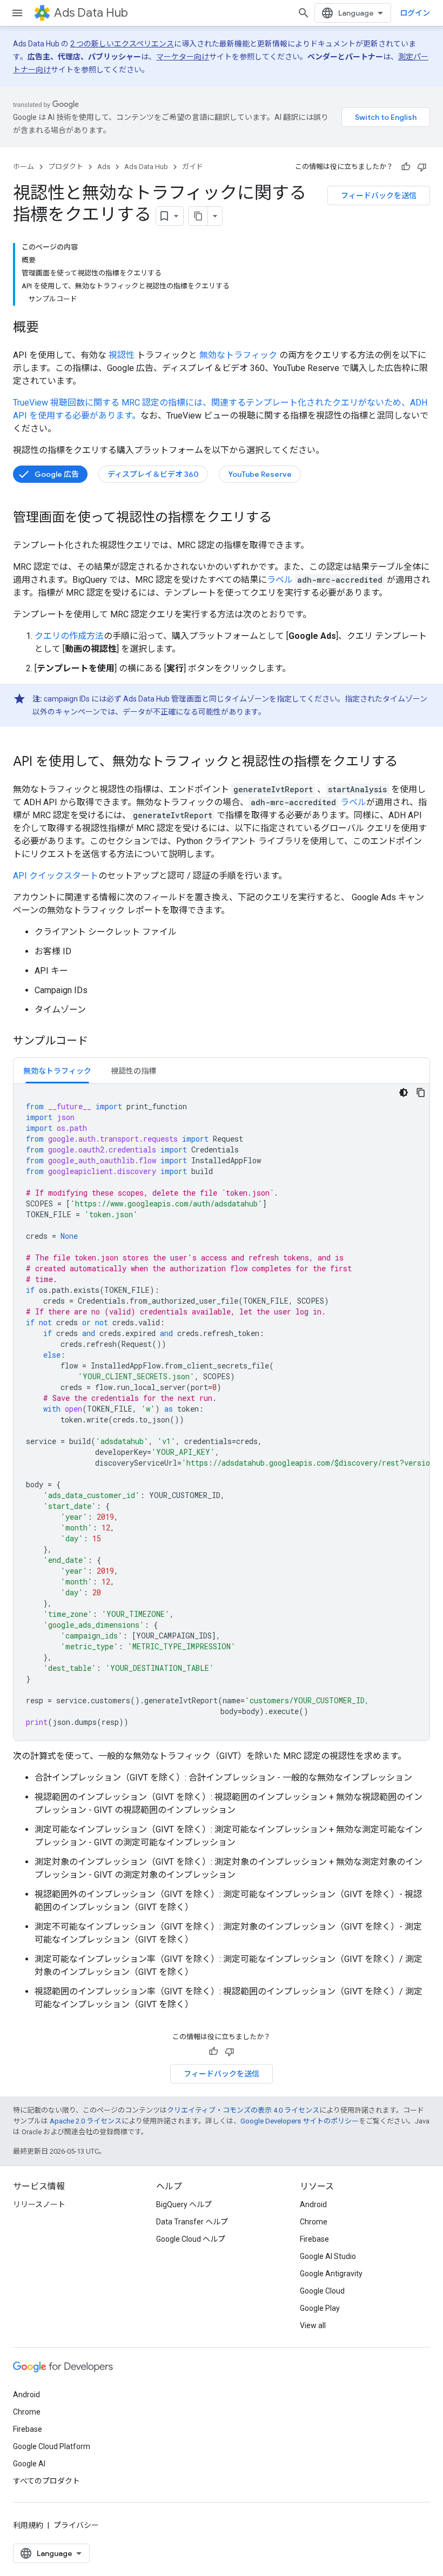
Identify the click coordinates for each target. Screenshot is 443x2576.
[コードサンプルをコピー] (421, 1093)
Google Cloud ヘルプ (191, 2239)
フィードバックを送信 (379, 195)
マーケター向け (183, 57)
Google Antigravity (331, 2274)
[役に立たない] (422, 167)
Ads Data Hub (91, 13)
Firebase (314, 2239)
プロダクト (66, 167)
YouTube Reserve (260, 474)
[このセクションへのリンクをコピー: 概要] (50, 328)
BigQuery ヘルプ (184, 2204)
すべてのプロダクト (46, 2481)
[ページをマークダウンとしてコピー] (198, 216)
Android (313, 2204)
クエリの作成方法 (69, 636)
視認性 (122, 355)
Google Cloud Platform (52, 2446)
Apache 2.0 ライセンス (86, 2121)
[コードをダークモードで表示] (404, 1093)
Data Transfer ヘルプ (192, 2222)
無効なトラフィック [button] (57, 1071)
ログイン (415, 13)
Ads (104, 167)
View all (313, 2325)
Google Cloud (322, 2291)
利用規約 (28, 2525)
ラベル (280, 580)
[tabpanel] (222, 1412)
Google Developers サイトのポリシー (300, 2121)
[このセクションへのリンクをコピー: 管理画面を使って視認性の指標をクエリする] (283, 518)
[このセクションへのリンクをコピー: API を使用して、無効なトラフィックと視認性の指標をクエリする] (408, 763)
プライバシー (76, 2525)
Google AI (29, 2464)
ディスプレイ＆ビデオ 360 (153, 474)
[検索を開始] (304, 13)
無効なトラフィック (238, 355)
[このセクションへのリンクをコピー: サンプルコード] (99, 1042)
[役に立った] (406, 167)
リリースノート (39, 2204)
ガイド (193, 167)
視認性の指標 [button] (133, 1071)
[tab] (57, 1071)
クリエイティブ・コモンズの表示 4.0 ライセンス (243, 2110)
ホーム (24, 167)
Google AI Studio (328, 2256)
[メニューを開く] (17, 13)
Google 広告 (57, 474)
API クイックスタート (56, 876)
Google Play (320, 2308)
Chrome (314, 2222)
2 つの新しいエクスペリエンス (122, 44)
